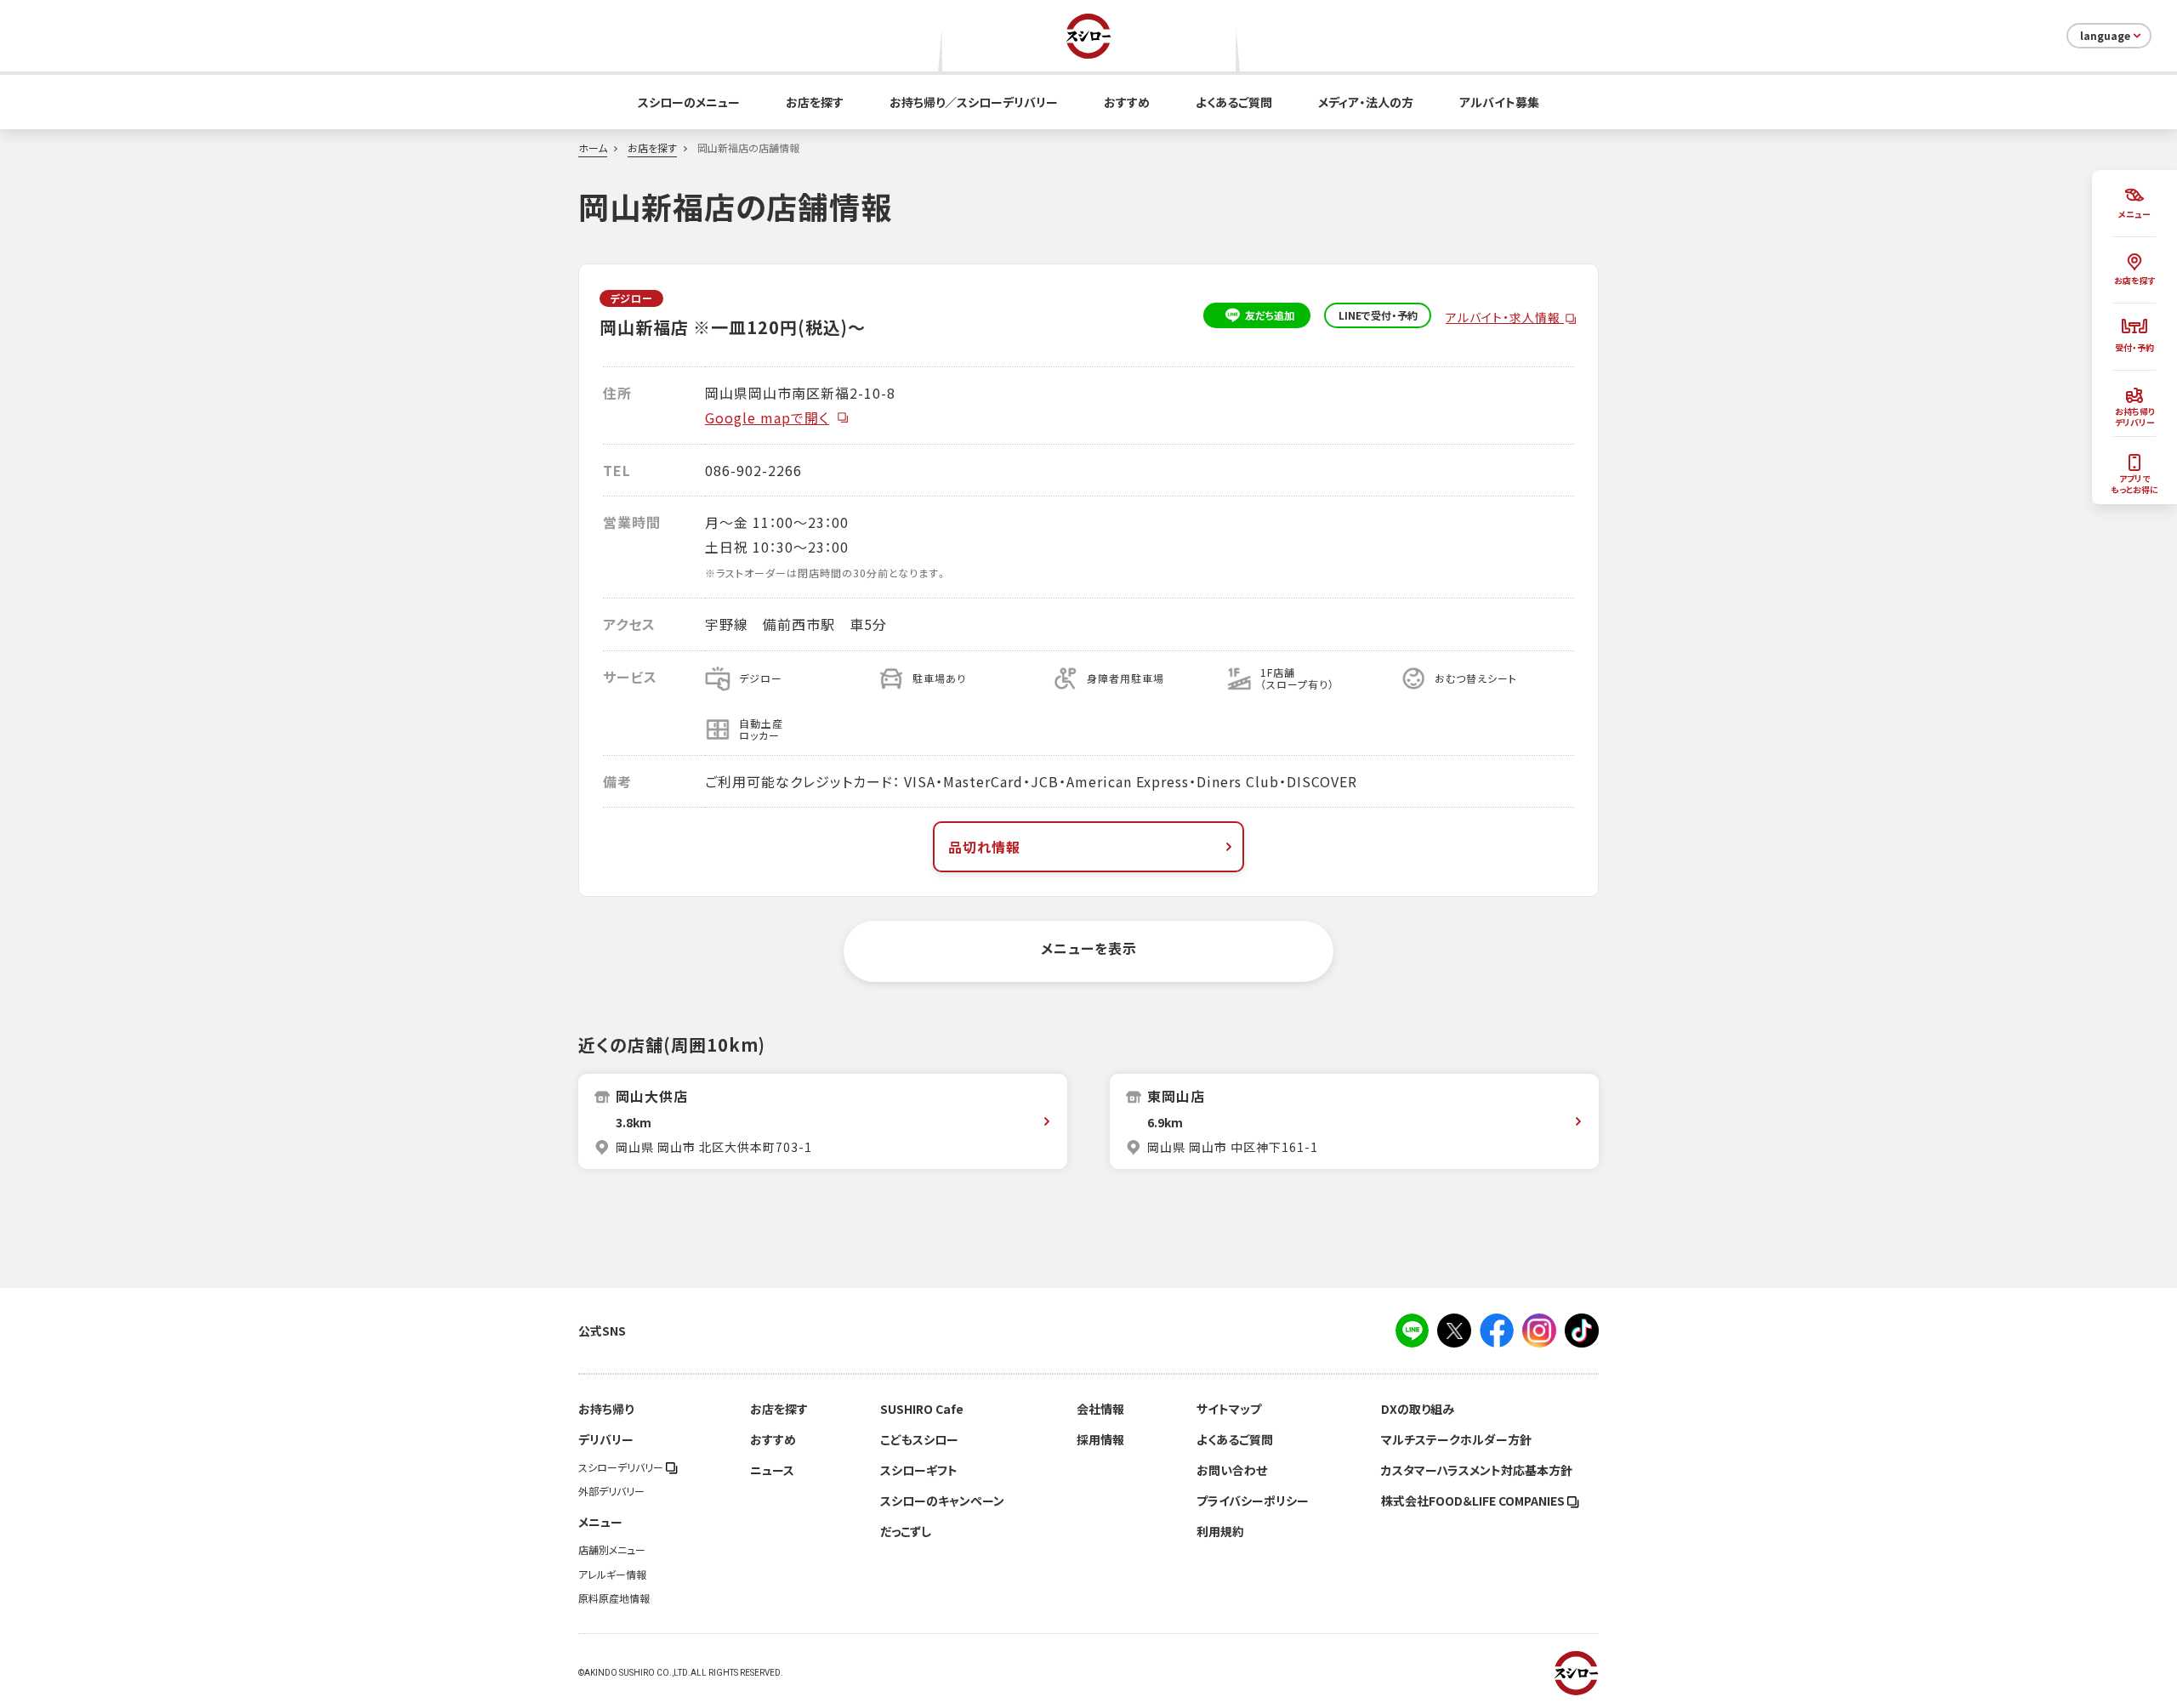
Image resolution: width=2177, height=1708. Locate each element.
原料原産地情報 (614, 1598)
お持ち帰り (606, 1409)
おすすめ (1127, 102)
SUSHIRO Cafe (922, 1409)
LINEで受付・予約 (1378, 315)
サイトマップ (1229, 1409)
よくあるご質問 (1234, 102)
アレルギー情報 (612, 1575)
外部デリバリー (611, 1491)
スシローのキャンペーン (942, 1501)
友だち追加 (1270, 315)
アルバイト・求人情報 (1505, 317)
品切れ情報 (984, 847)
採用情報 (1100, 1439)
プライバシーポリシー (1253, 1501)
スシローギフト (919, 1470)
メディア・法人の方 (1366, 102)
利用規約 (1220, 1531)
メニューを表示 (1089, 948)
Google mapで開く (767, 417)
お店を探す (815, 102)
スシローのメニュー (689, 102)
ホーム (593, 148)
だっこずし (906, 1531)
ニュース (772, 1470)
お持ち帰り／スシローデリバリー (974, 102)
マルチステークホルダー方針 (1456, 1439)
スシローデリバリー (622, 1467)
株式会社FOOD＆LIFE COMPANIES (1474, 1501)
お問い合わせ (1232, 1470)
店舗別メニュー (612, 1550)
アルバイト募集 (1499, 102)
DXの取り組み (1418, 1409)
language (2105, 36)
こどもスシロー (919, 1439)
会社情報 (1100, 1409)
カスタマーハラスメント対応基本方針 (1477, 1470)
